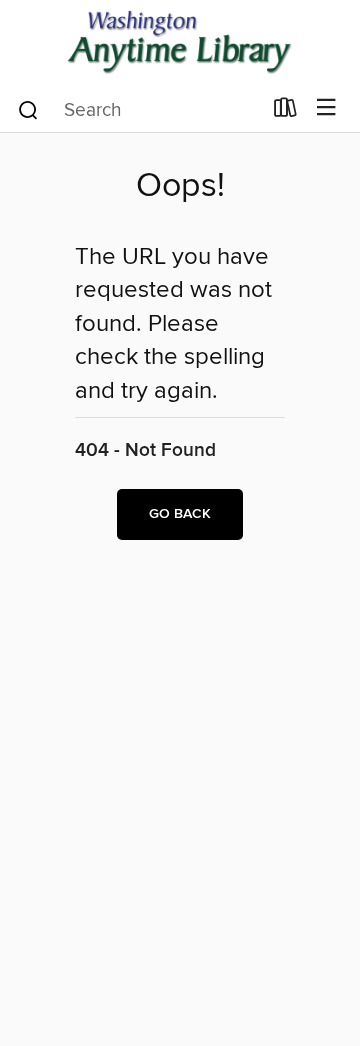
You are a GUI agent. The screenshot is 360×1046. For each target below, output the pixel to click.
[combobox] (138, 110)
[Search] (28, 109)
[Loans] (285, 112)
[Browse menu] (326, 108)
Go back (180, 514)
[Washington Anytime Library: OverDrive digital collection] (180, 42)
